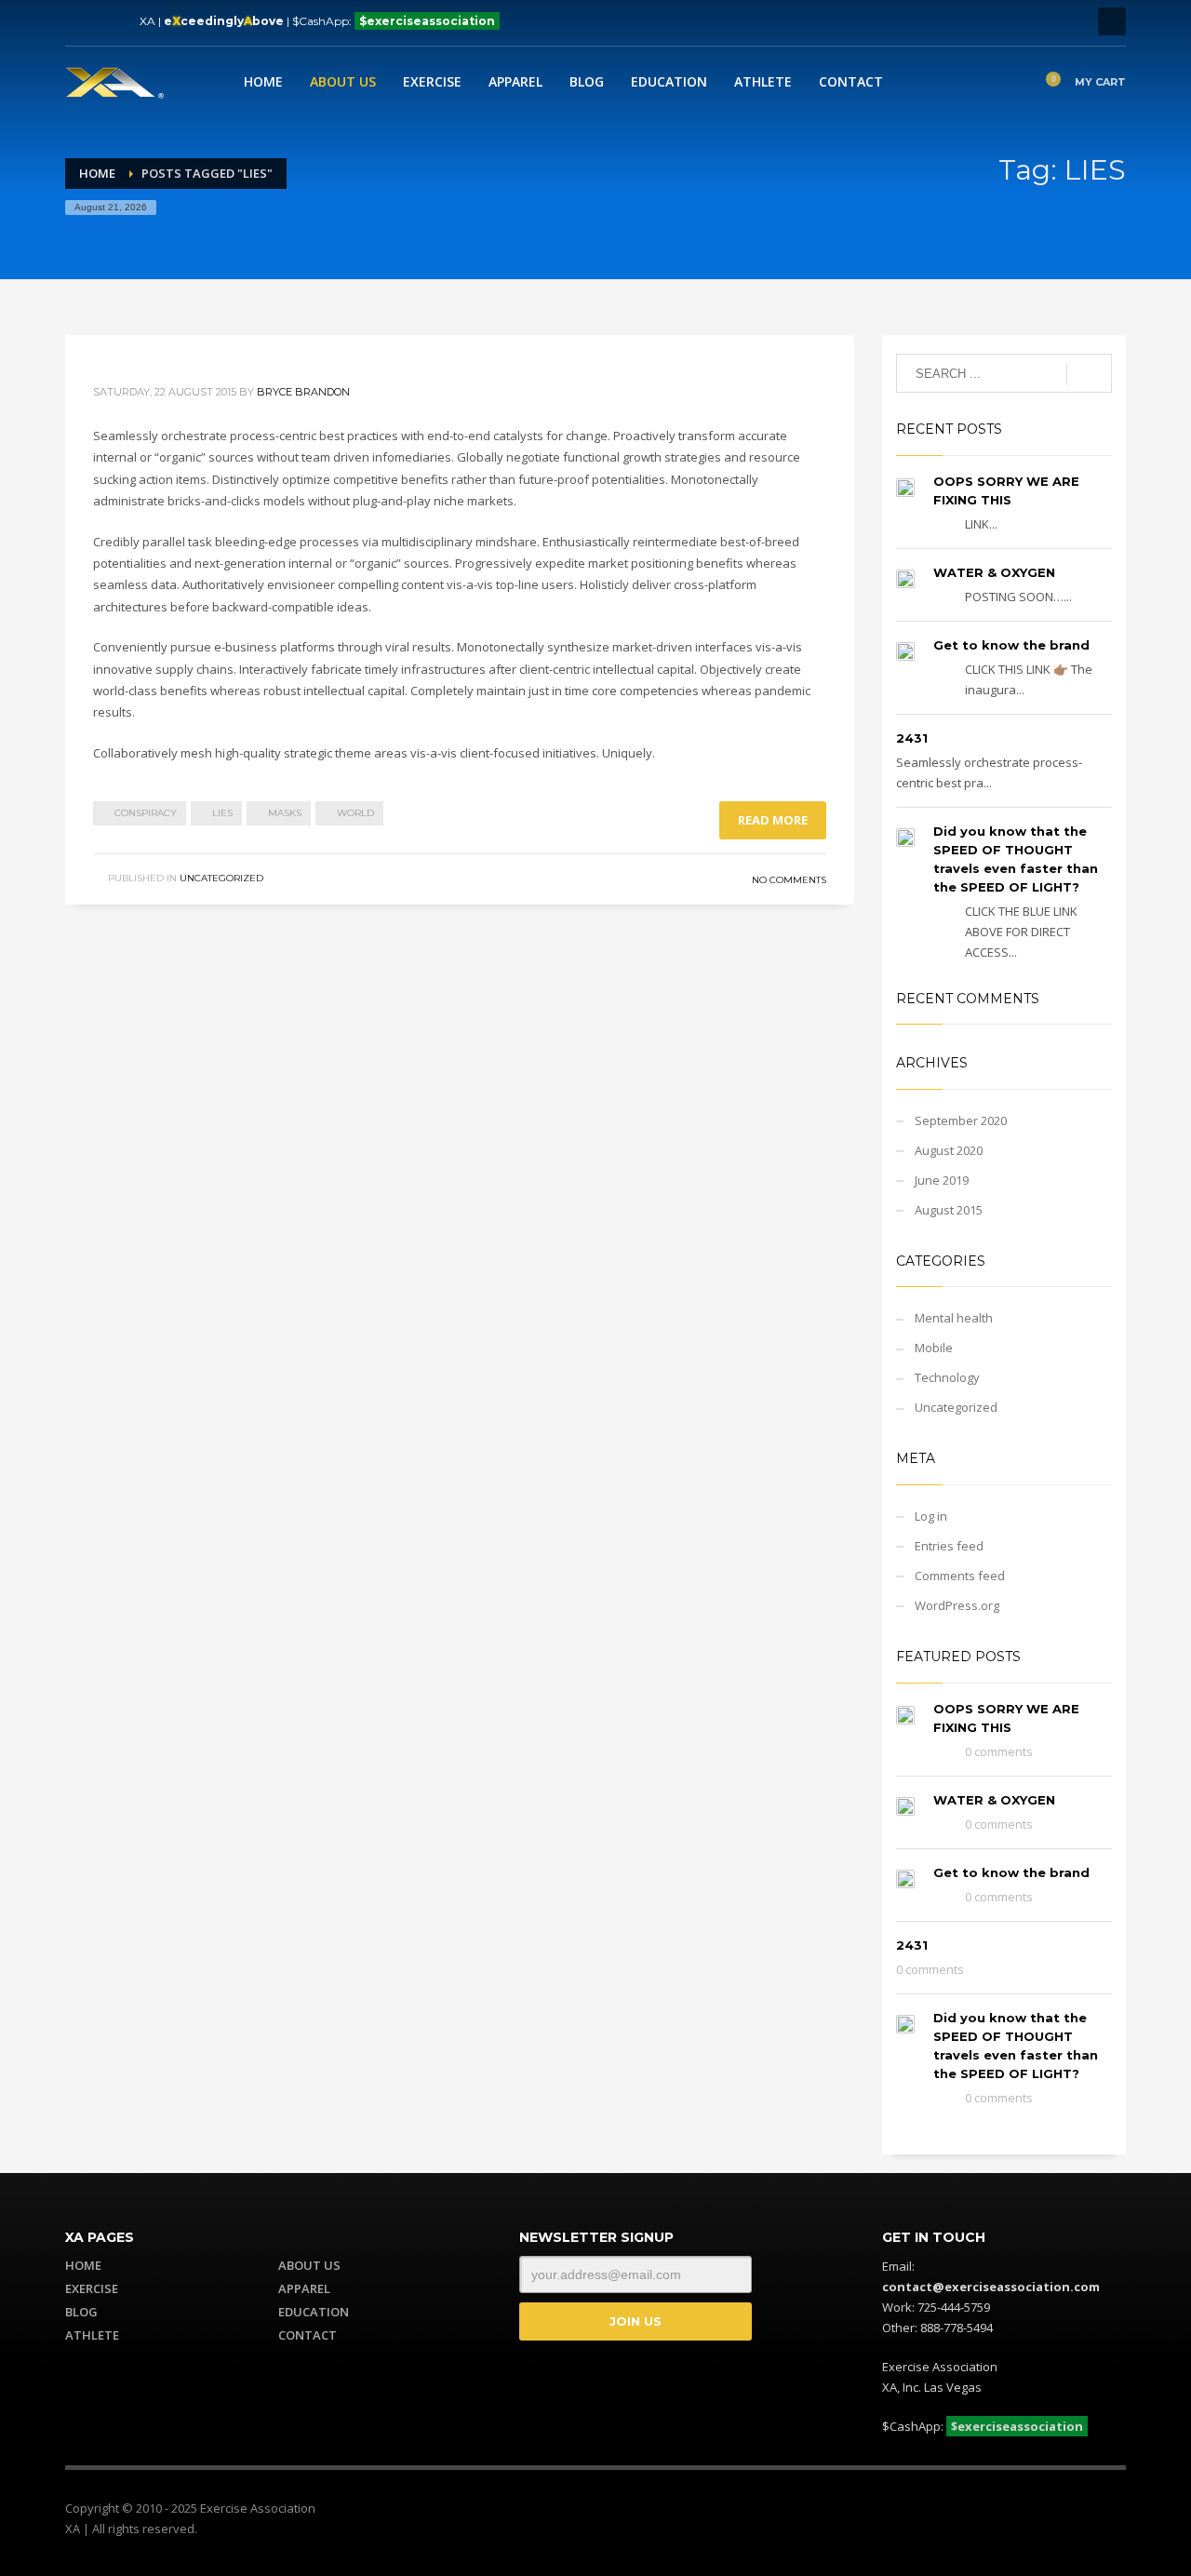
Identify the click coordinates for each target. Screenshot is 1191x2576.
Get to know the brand (1011, 645)
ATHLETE (92, 2335)
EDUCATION (314, 2312)
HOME (83, 2265)
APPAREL (304, 2288)
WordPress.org (957, 1605)
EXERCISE (92, 2288)
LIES (222, 813)
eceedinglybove (224, 21)
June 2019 (942, 1180)
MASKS (285, 813)
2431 (912, 738)
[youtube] (1084, 2512)
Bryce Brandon (303, 392)
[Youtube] (79, 21)
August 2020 (949, 1150)
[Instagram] (107, 21)
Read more (773, 820)
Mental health (954, 1318)
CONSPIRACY (146, 813)
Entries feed (949, 1546)
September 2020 (961, 1120)
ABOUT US (309, 2265)
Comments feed (960, 1576)
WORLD (355, 813)
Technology (947, 1377)
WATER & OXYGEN (994, 572)
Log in (931, 1516)
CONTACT (308, 2335)
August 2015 (949, 1210)
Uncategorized (221, 878)
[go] (1089, 374)
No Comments (789, 880)
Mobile (934, 1348)
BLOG (81, 2312)
